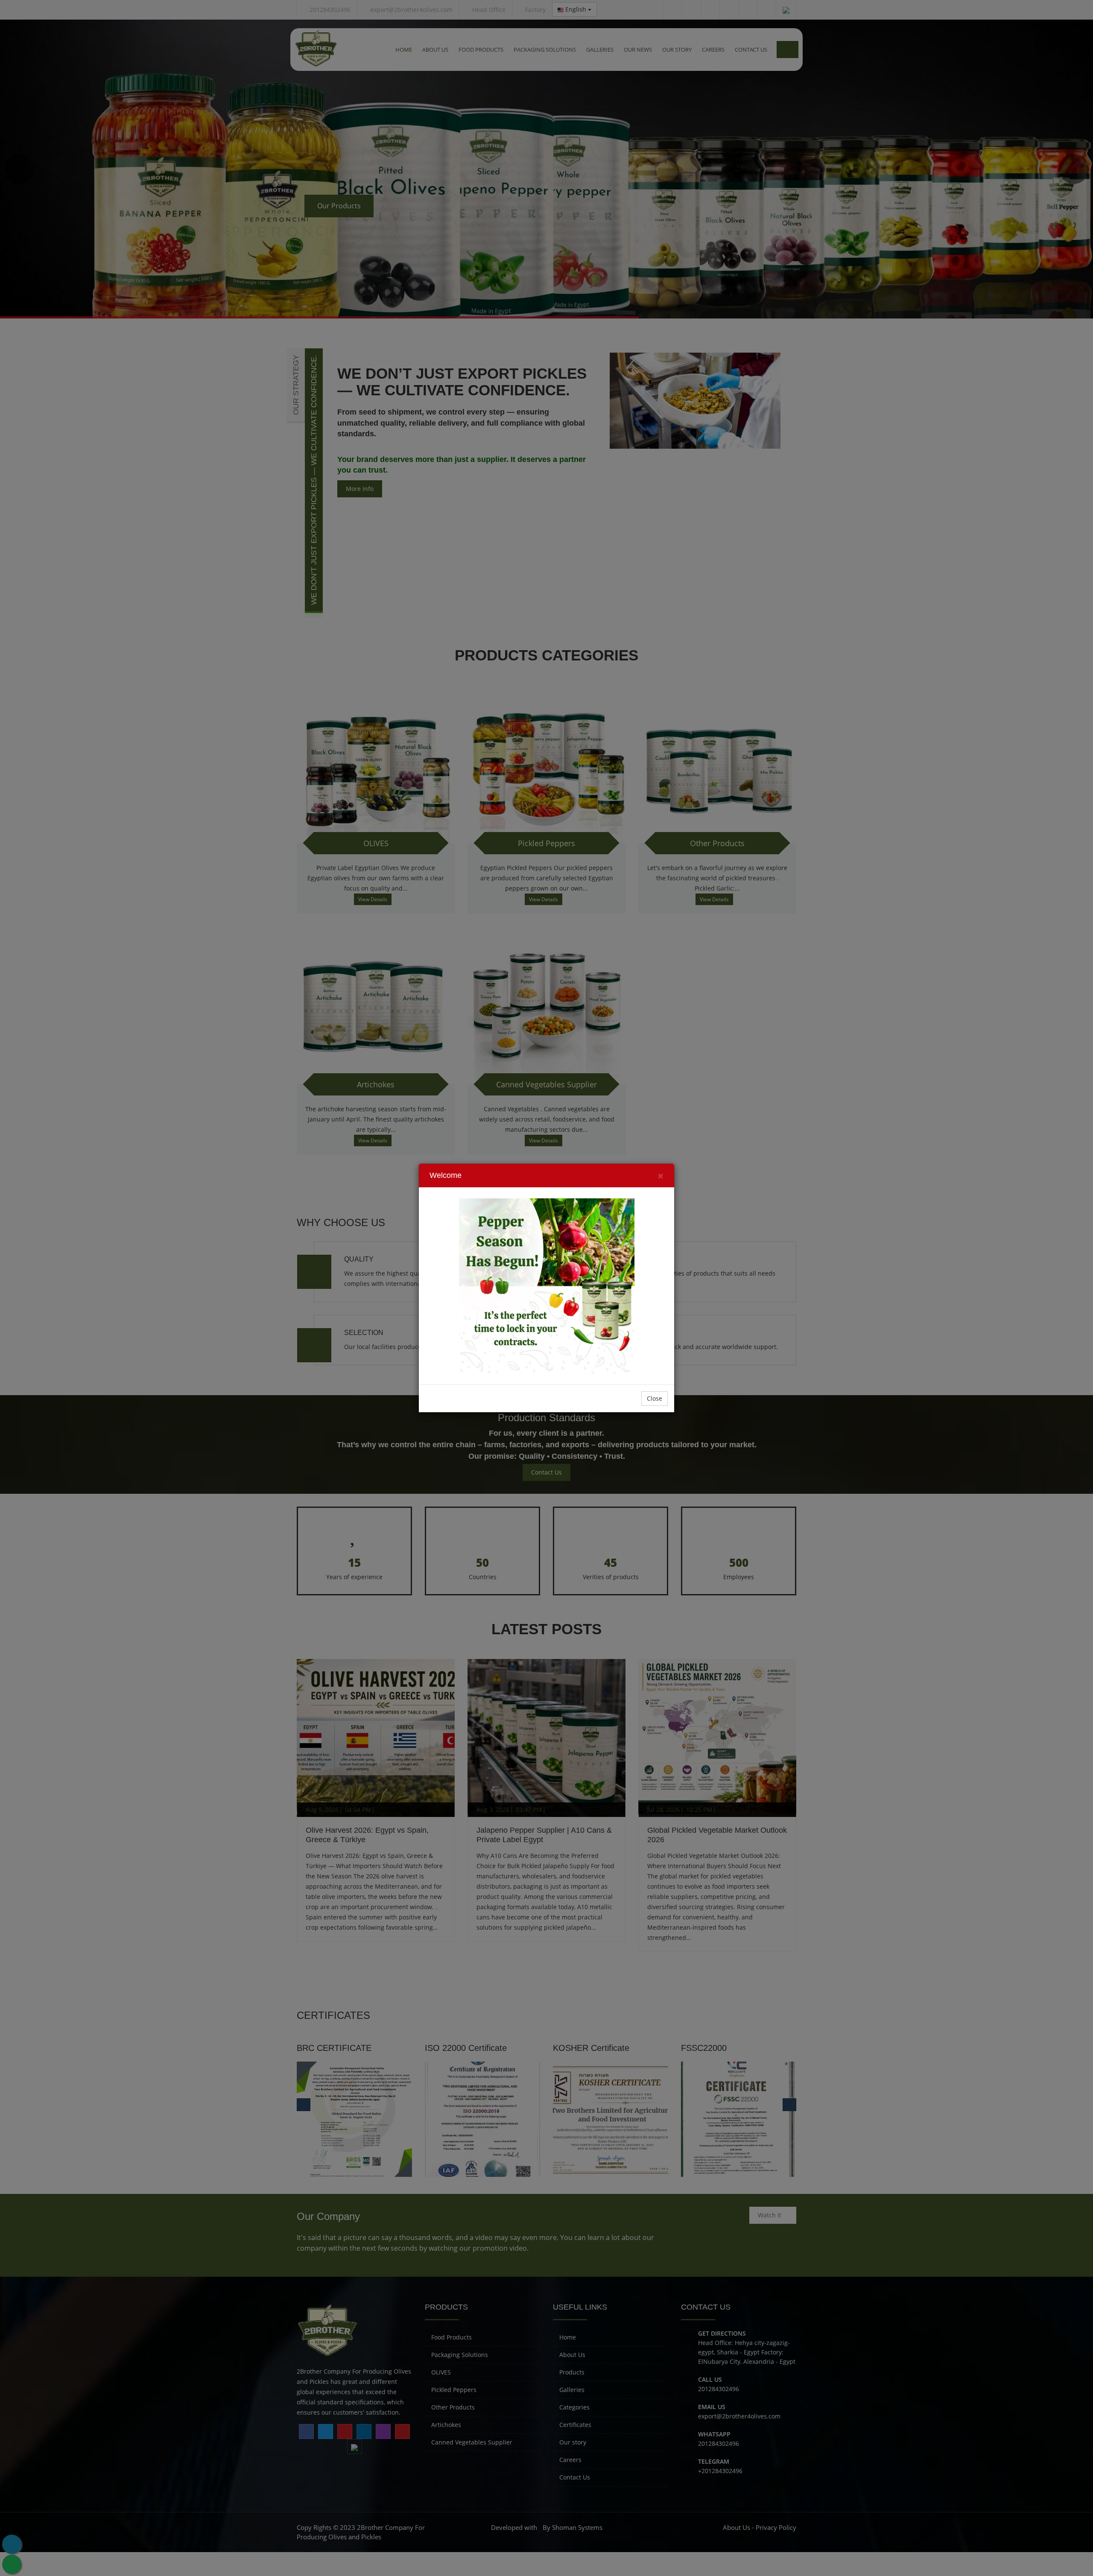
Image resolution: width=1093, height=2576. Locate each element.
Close (655, 1398)
